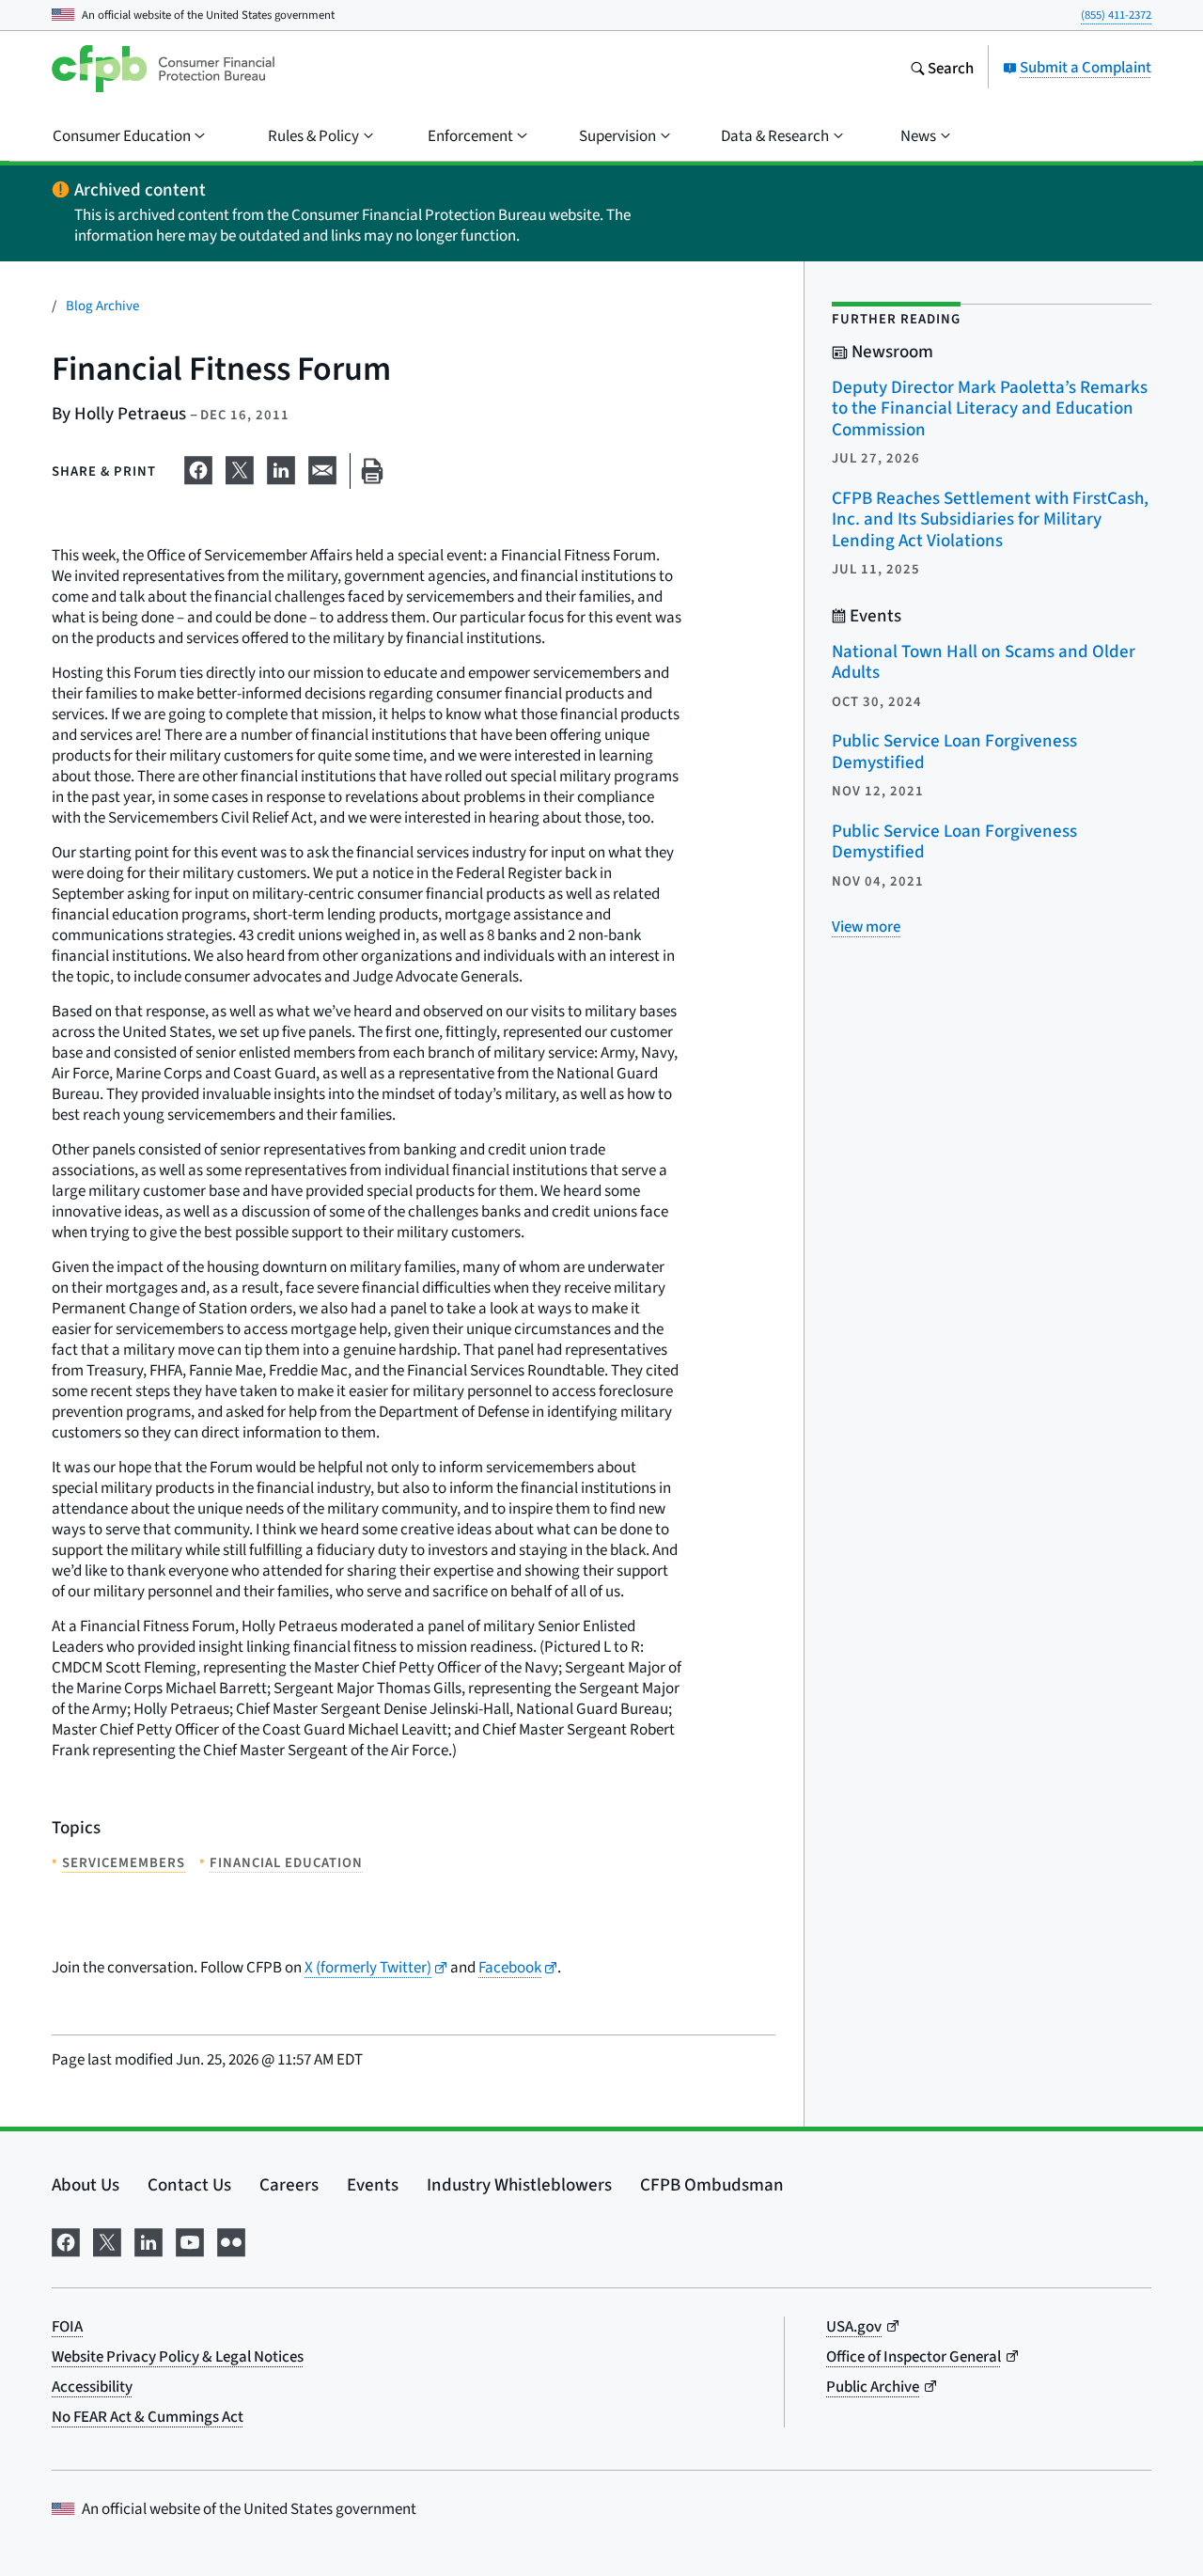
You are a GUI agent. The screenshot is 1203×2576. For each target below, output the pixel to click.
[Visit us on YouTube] (190, 2239)
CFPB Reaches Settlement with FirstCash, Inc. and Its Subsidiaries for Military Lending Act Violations (990, 519)
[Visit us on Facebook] (66, 2239)
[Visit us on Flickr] (231, 2239)
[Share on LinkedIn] (281, 467)
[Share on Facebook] (198, 467)
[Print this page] (372, 471)
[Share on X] (240, 467)
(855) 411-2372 (1116, 15)
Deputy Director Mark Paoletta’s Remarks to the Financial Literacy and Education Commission (990, 408)
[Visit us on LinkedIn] (148, 2239)
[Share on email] (322, 467)
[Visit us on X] (107, 2239)
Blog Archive (102, 305)
